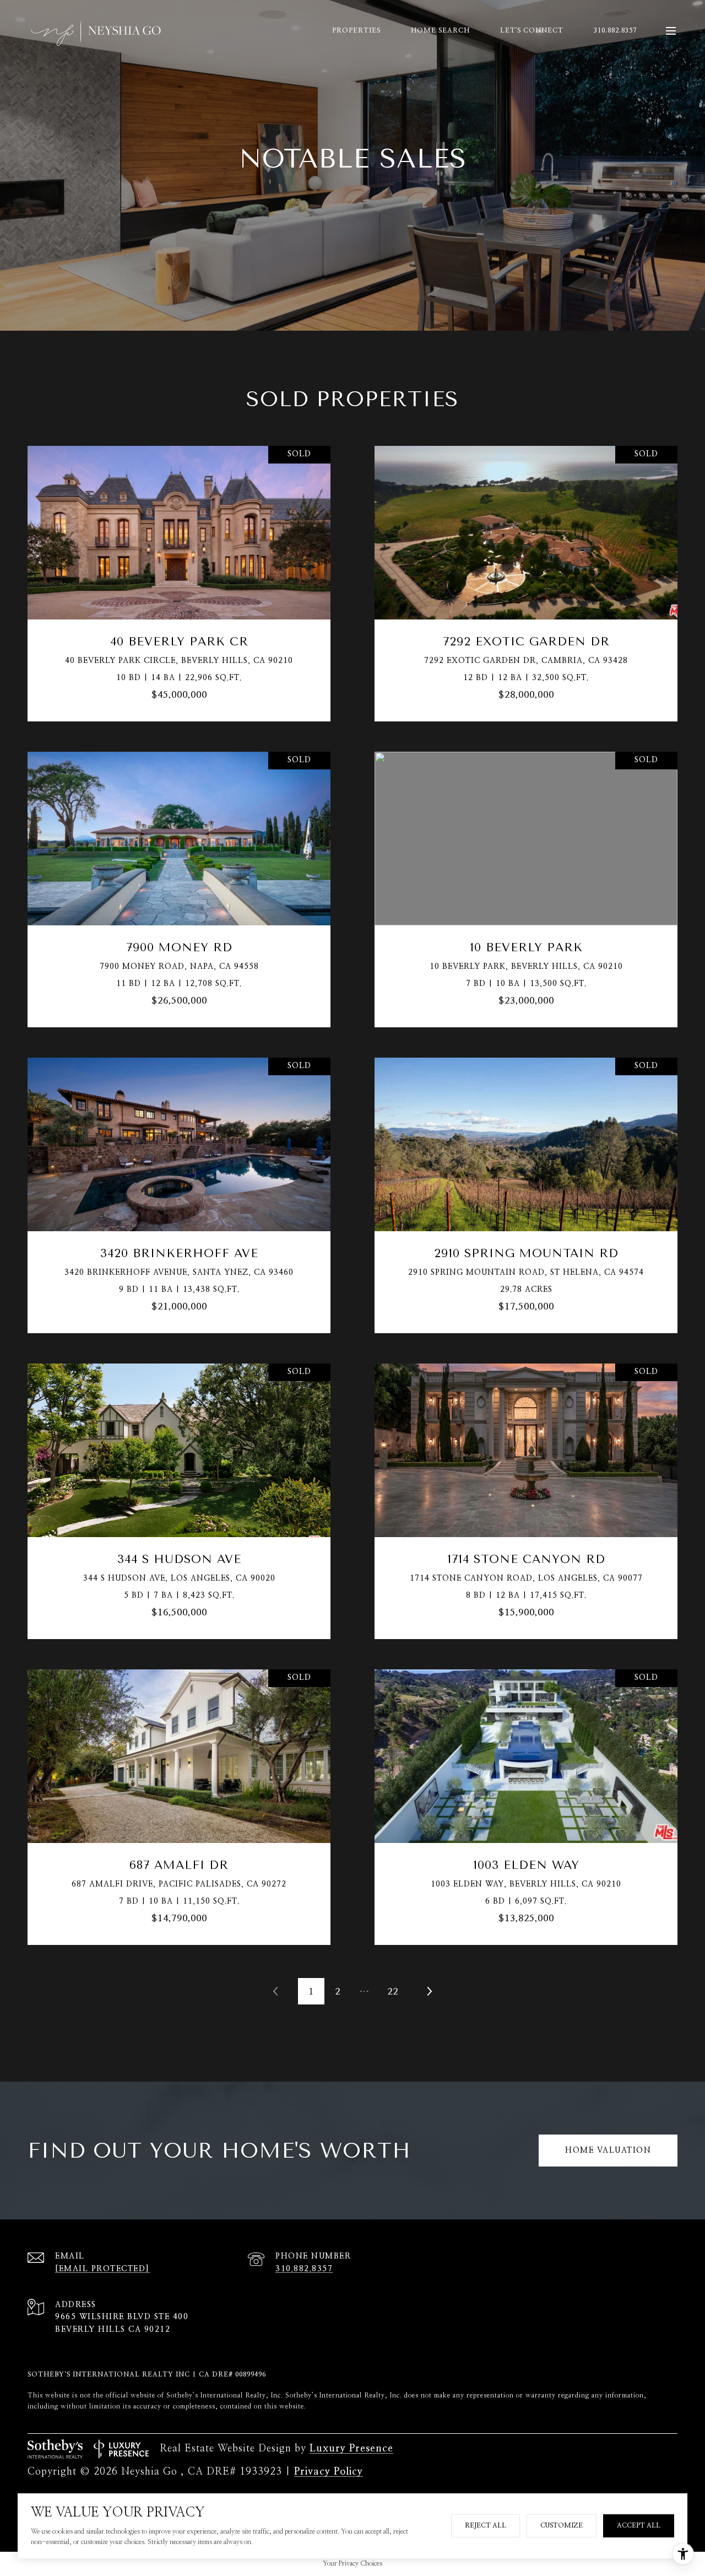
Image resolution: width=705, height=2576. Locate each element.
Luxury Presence (351, 2449)
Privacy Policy (329, 2472)
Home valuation (608, 2151)
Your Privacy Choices (352, 2563)
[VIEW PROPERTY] (179, 568)
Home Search (440, 30)
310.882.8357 (615, 30)
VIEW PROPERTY (179, 578)
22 (393, 1992)
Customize (562, 2525)
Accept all (639, 2525)
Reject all (486, 2525)
